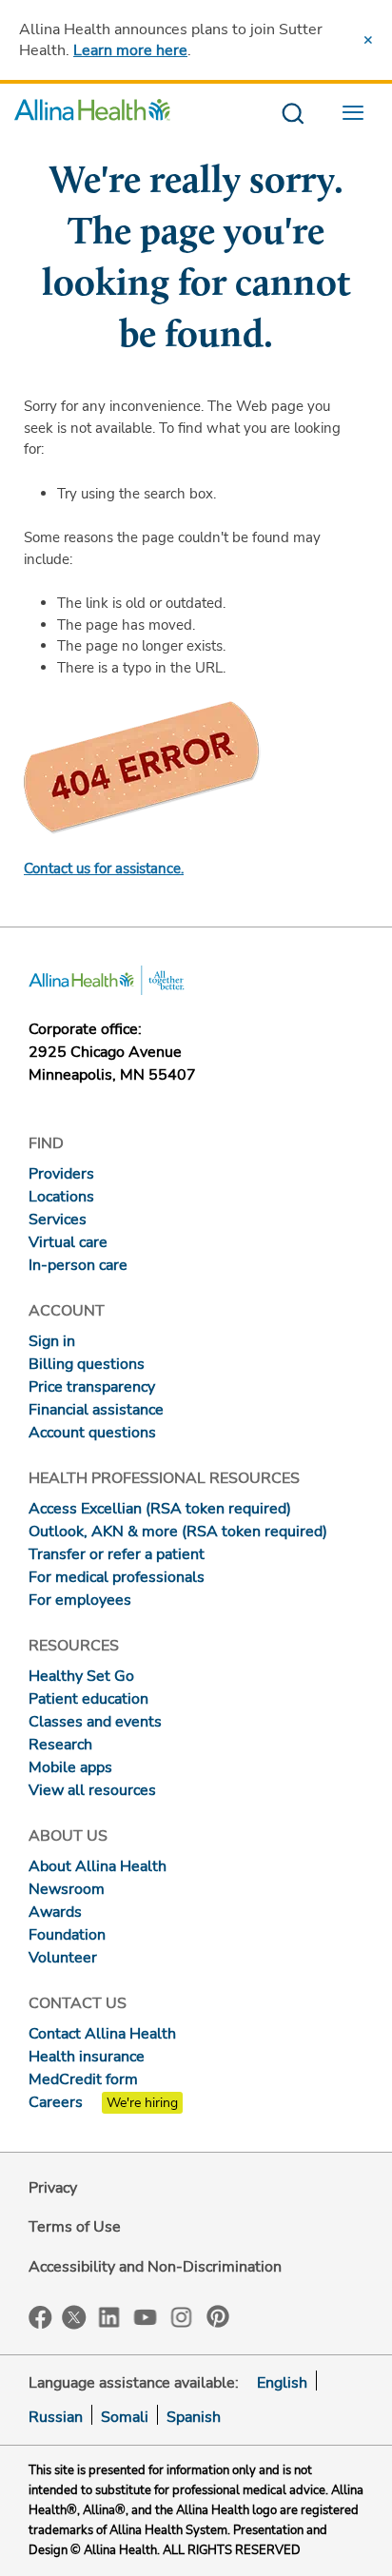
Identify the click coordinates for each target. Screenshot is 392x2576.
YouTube (146, 2316)
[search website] (293, 115)
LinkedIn (109, 2316)
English (282, 2383)
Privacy (53, 2188)
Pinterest (218, 2316)
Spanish (194, 2417)
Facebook (40, 2318)
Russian (56, 2417)
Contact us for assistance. (104, 868)
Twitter (74, 2317)
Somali (125, 2417)
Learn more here (130, 50)
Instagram (182, 2316)
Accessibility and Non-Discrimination (155, 2267)
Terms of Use (75, 2227)
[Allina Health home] (92, 115)
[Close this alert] (368, 40)
